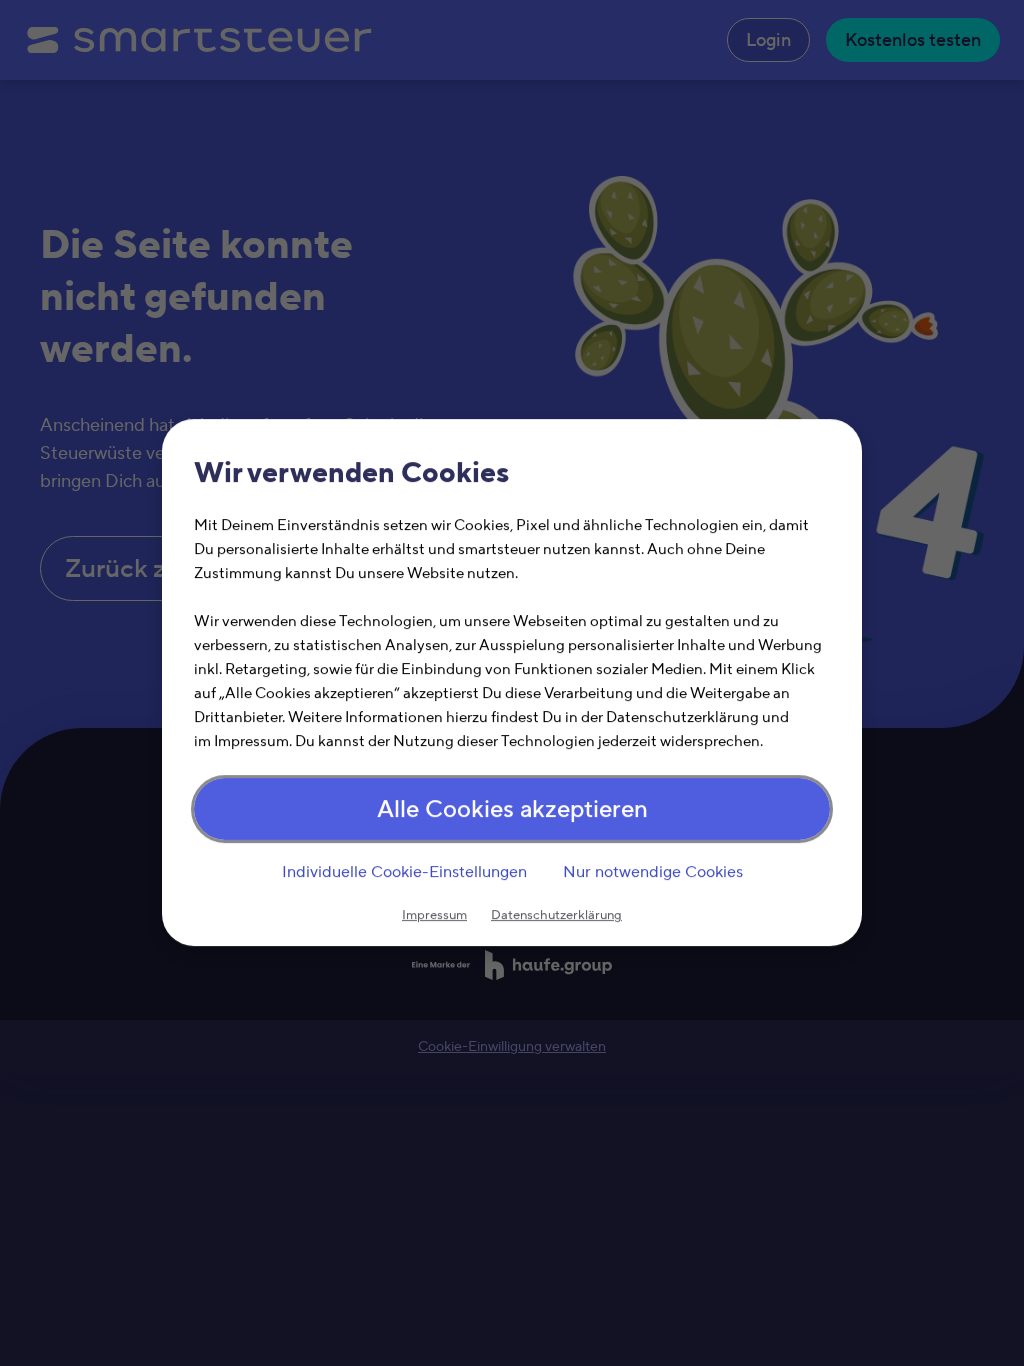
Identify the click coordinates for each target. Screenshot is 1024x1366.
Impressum (434, 916)
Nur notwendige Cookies (653, 872)
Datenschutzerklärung (556, 916)
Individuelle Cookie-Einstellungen (404, 872)
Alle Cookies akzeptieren (512, 810)
